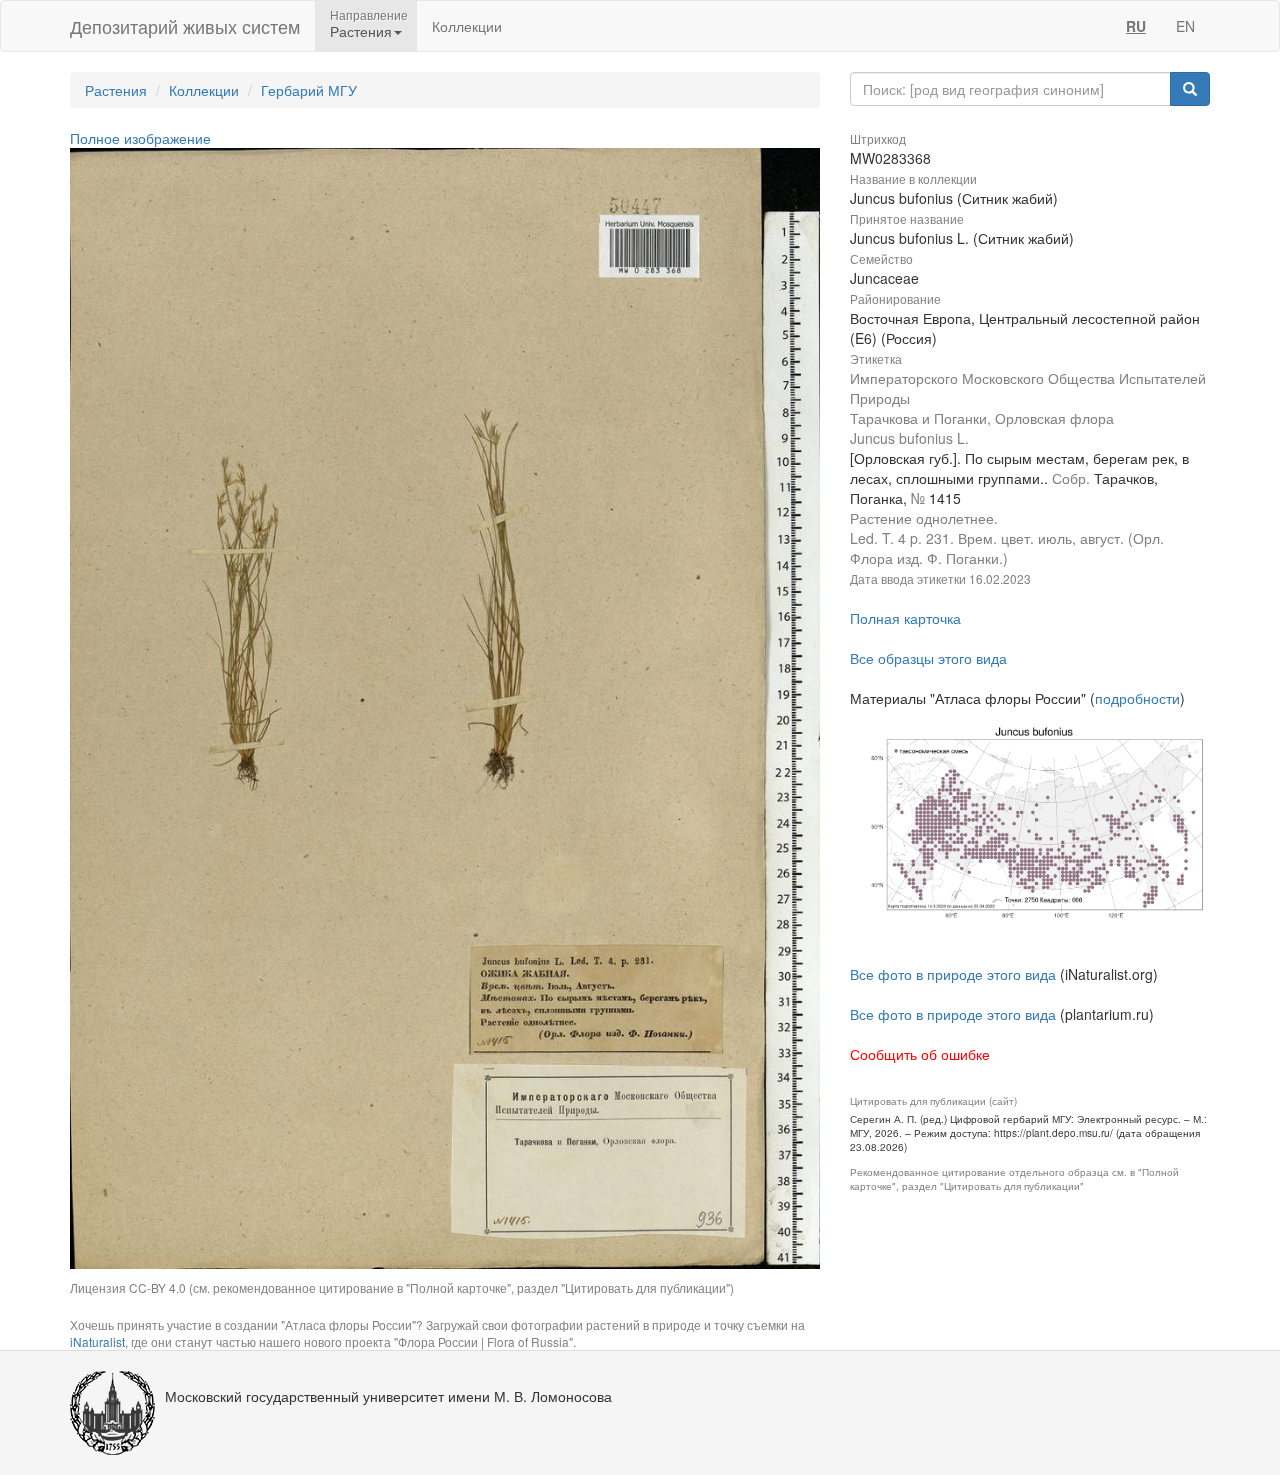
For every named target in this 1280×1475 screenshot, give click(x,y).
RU (1136, 26)
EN (1185, 26)
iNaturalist (97, 1341)
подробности (1137, 698)
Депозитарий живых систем (185, 26)
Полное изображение (140, 138)
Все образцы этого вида (928, 658)
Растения (116, 90)
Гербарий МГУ (309, 90)
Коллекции (467, 26)
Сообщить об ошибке (920, 1054)
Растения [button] (361, 31)
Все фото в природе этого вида (953, 974)
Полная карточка (905, 618)
